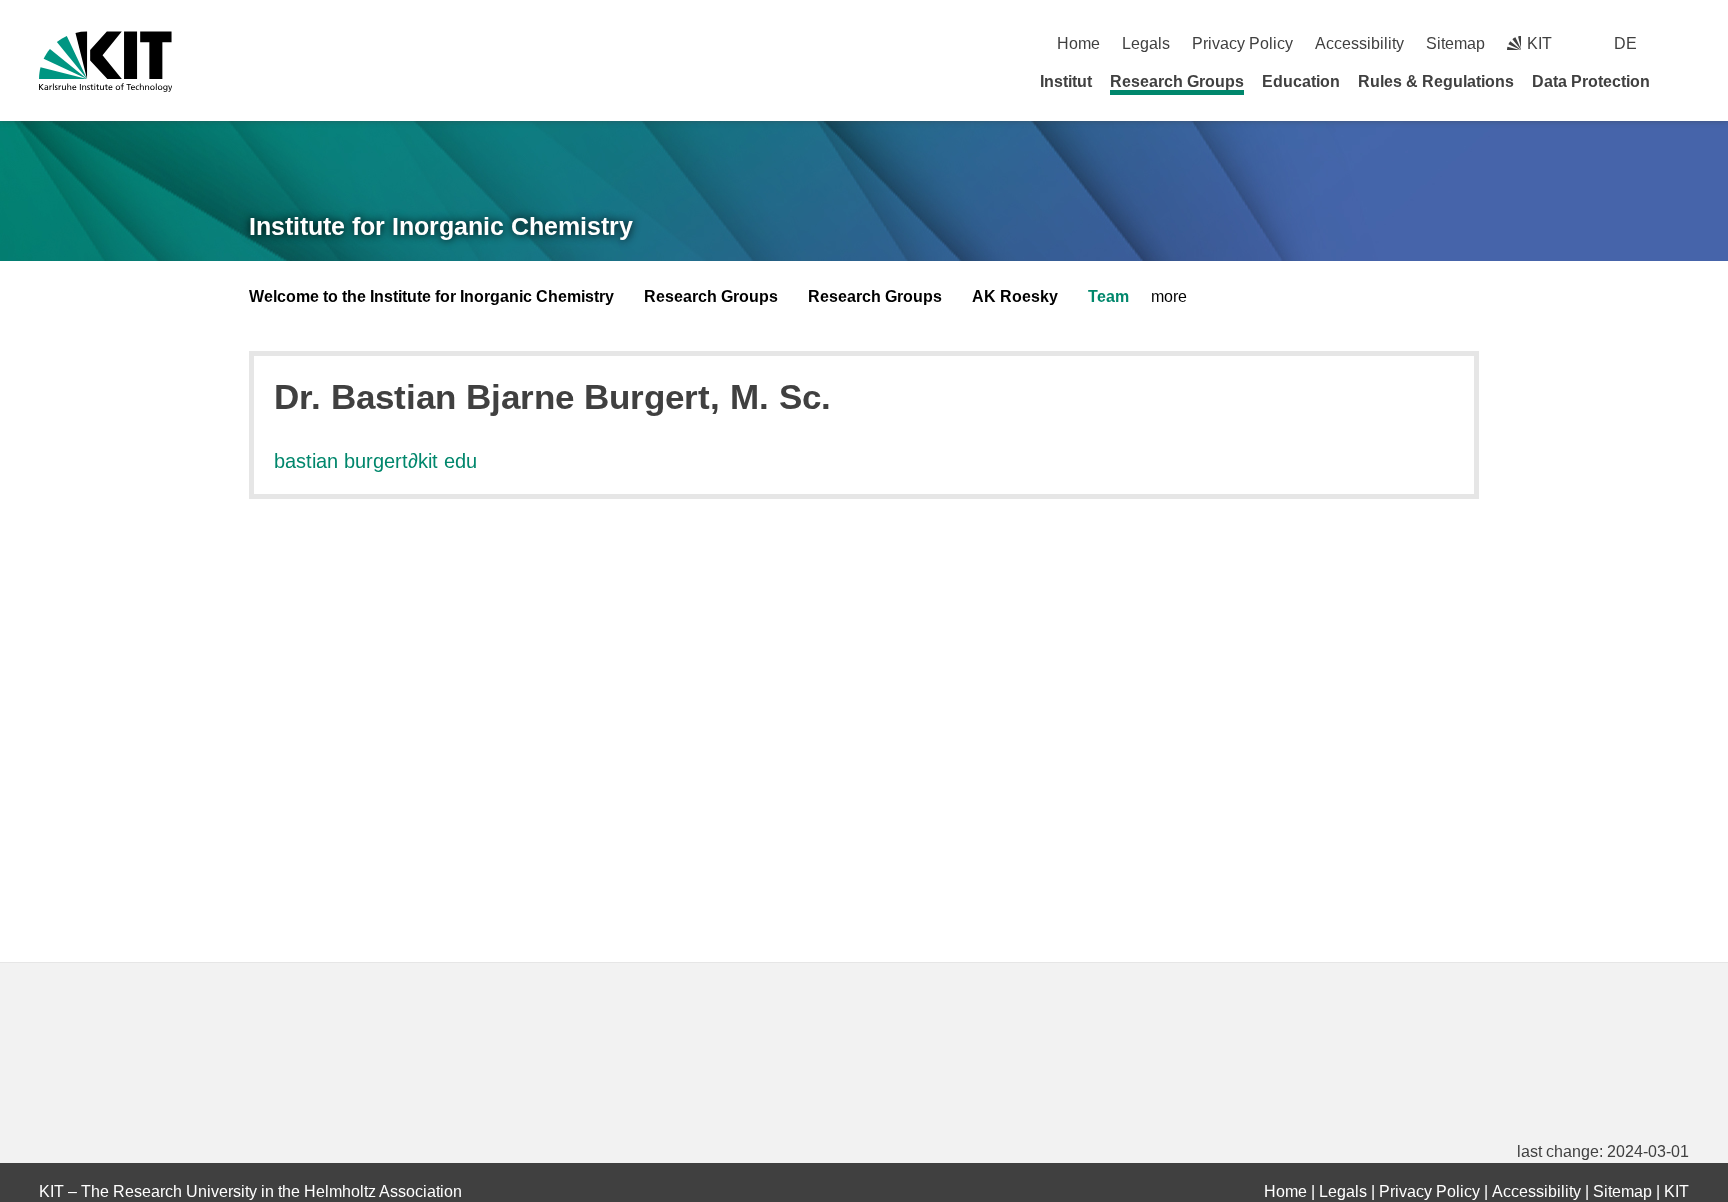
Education (1301, 81)
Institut (1066, 81)
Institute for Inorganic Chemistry (441, 226)
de (1625, 43)
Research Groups (1177, 81)
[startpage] (1682, 81)
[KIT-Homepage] (105, 61)
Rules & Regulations (1436, 81)
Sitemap (1455, 43)
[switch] (1681, 43)
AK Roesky (1015, 296)
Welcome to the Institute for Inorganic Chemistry (431, 296)
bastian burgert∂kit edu (375, 461)
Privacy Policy (1242, 43)
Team (1108, 296)
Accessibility (1359, 43)
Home (1078, 43)
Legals (1146, 43)
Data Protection (1591, 81)
